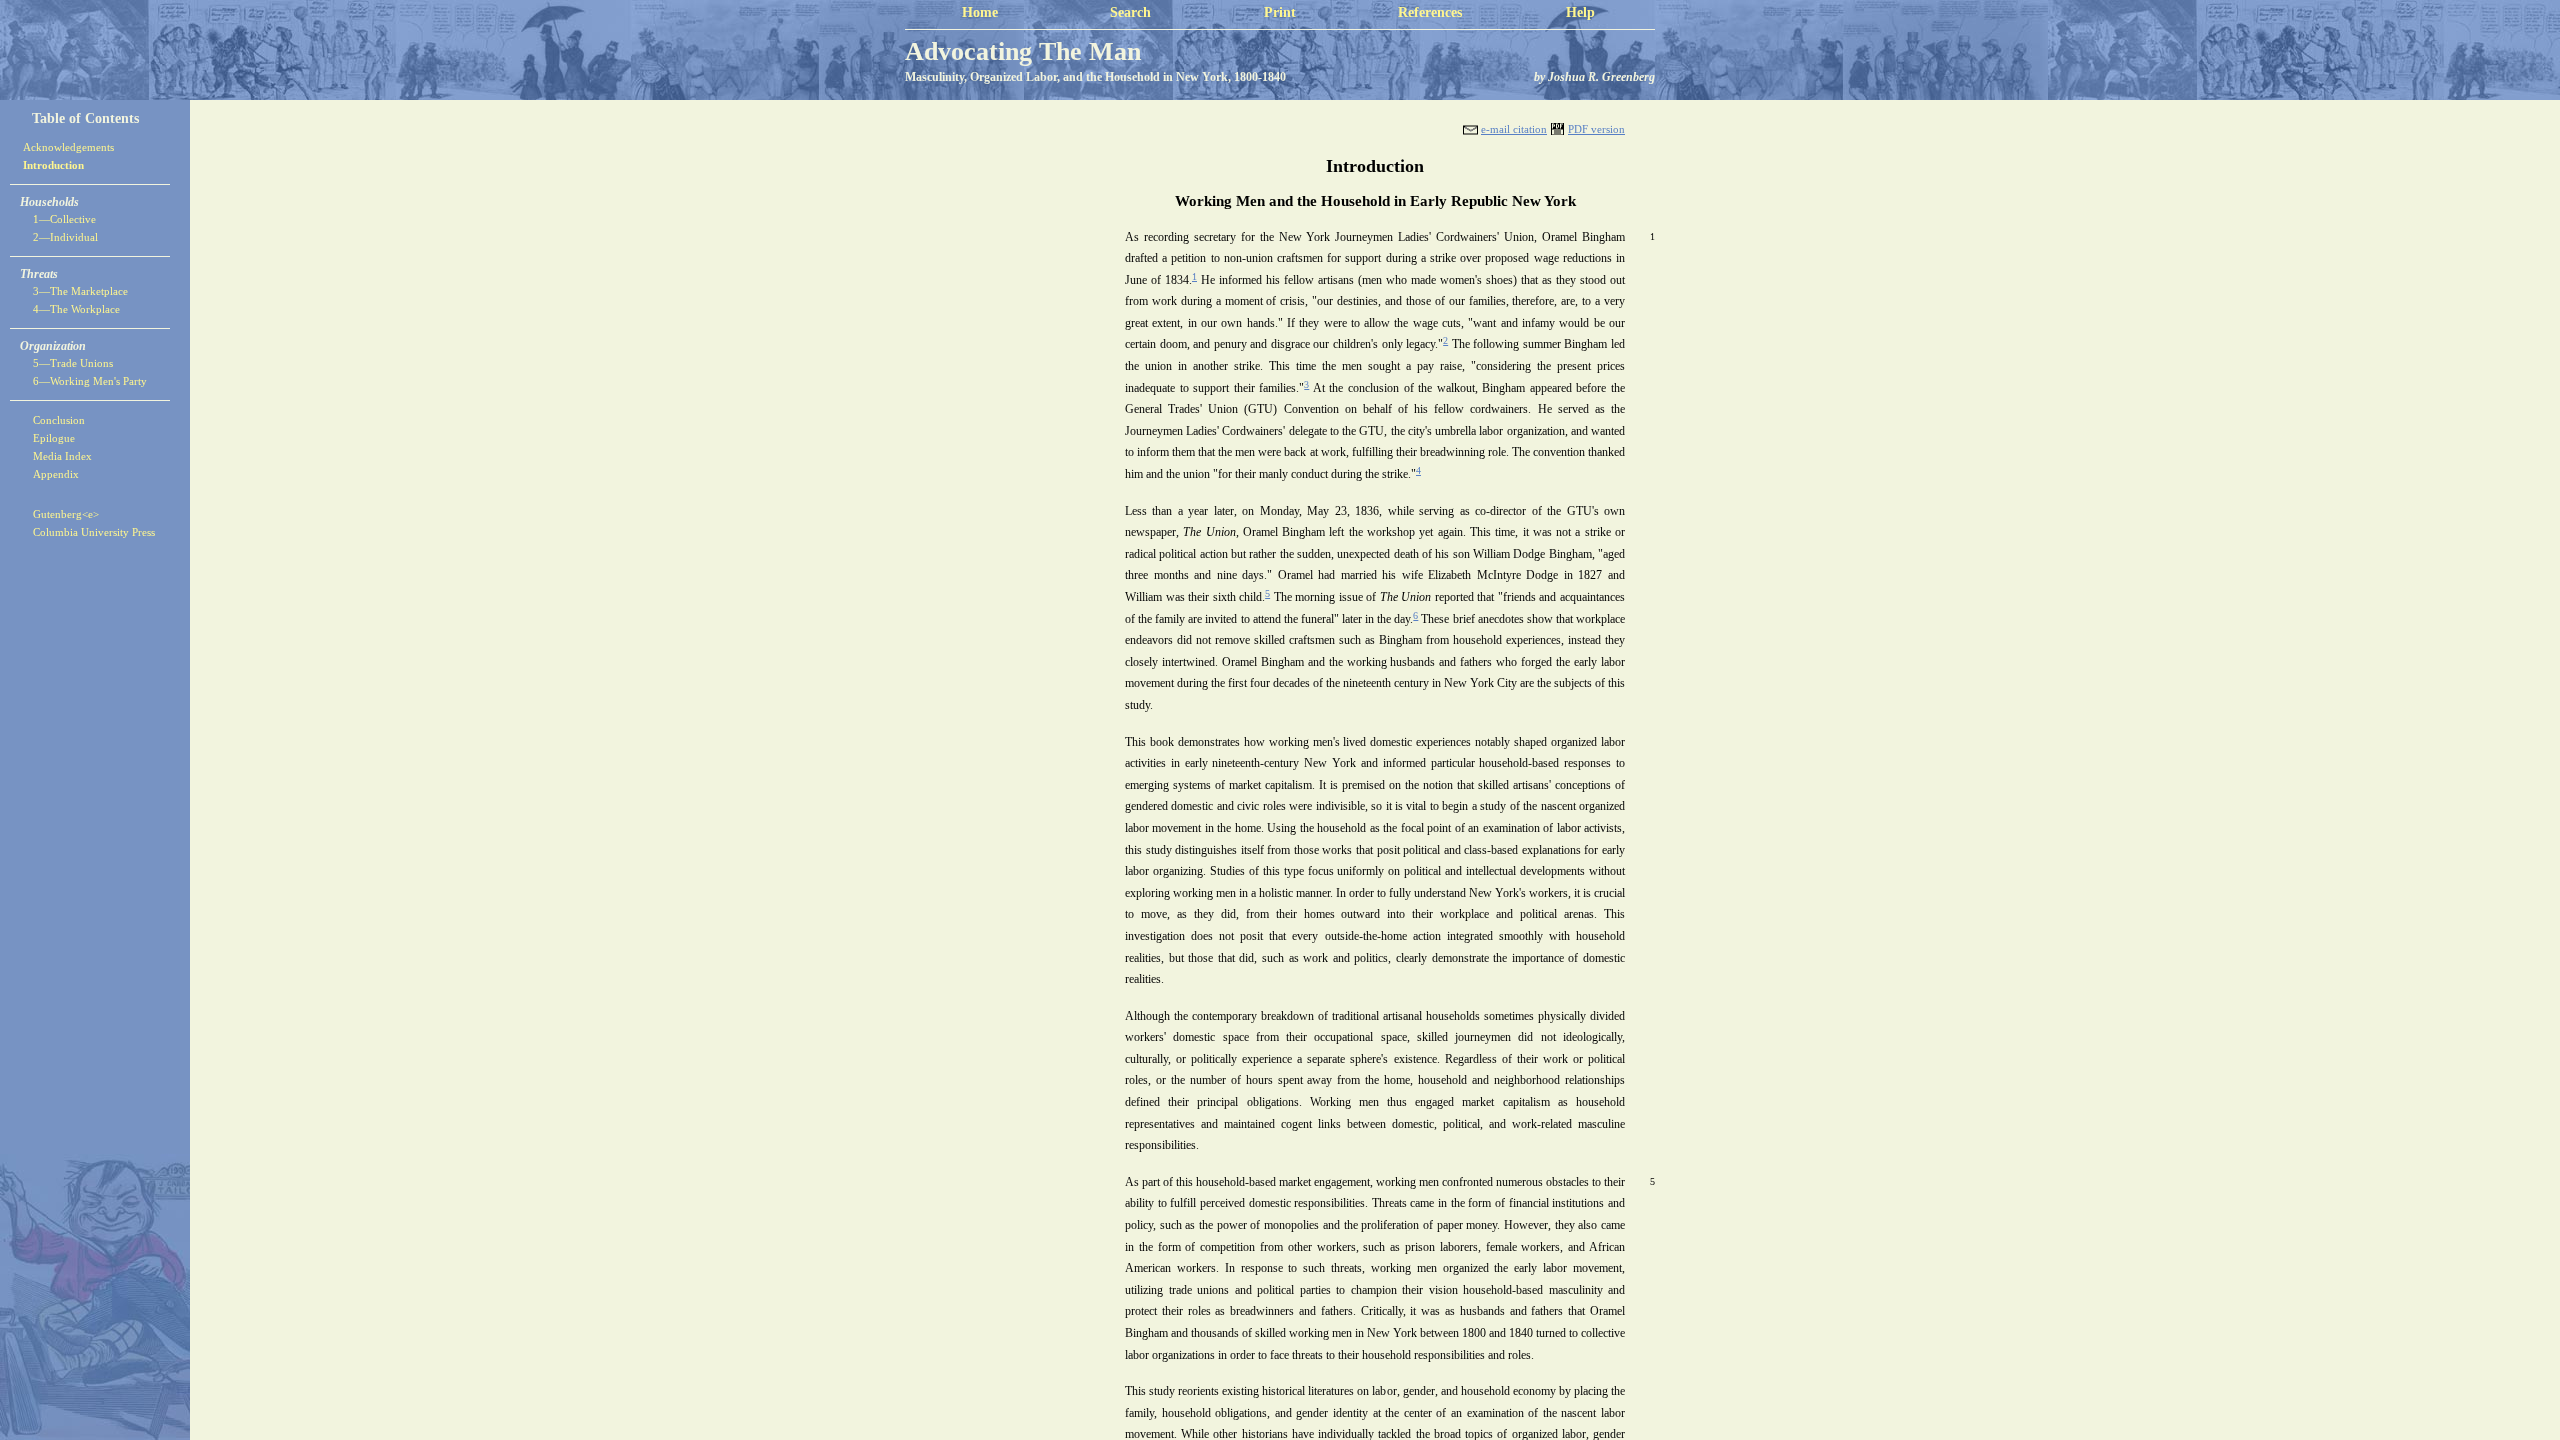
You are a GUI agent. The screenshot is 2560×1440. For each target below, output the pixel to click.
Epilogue (54, 438)
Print (1280, 12)
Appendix (56, 474)
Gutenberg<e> (66, 514)
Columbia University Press (94, 532)
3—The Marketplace (80, 291)
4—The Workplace (76, 309)
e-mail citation (1514, 129)
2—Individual (65, 237)
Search (1130, 12)
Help (1580, 12)
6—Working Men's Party (90, 381)
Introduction (53, 165)
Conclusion (59, 420)
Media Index (62, 456)
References (1430, 12)
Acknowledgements (68, 147)
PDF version (1596, 129)
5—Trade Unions (73, 363)
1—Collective (64, 219)
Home (980, 12)
